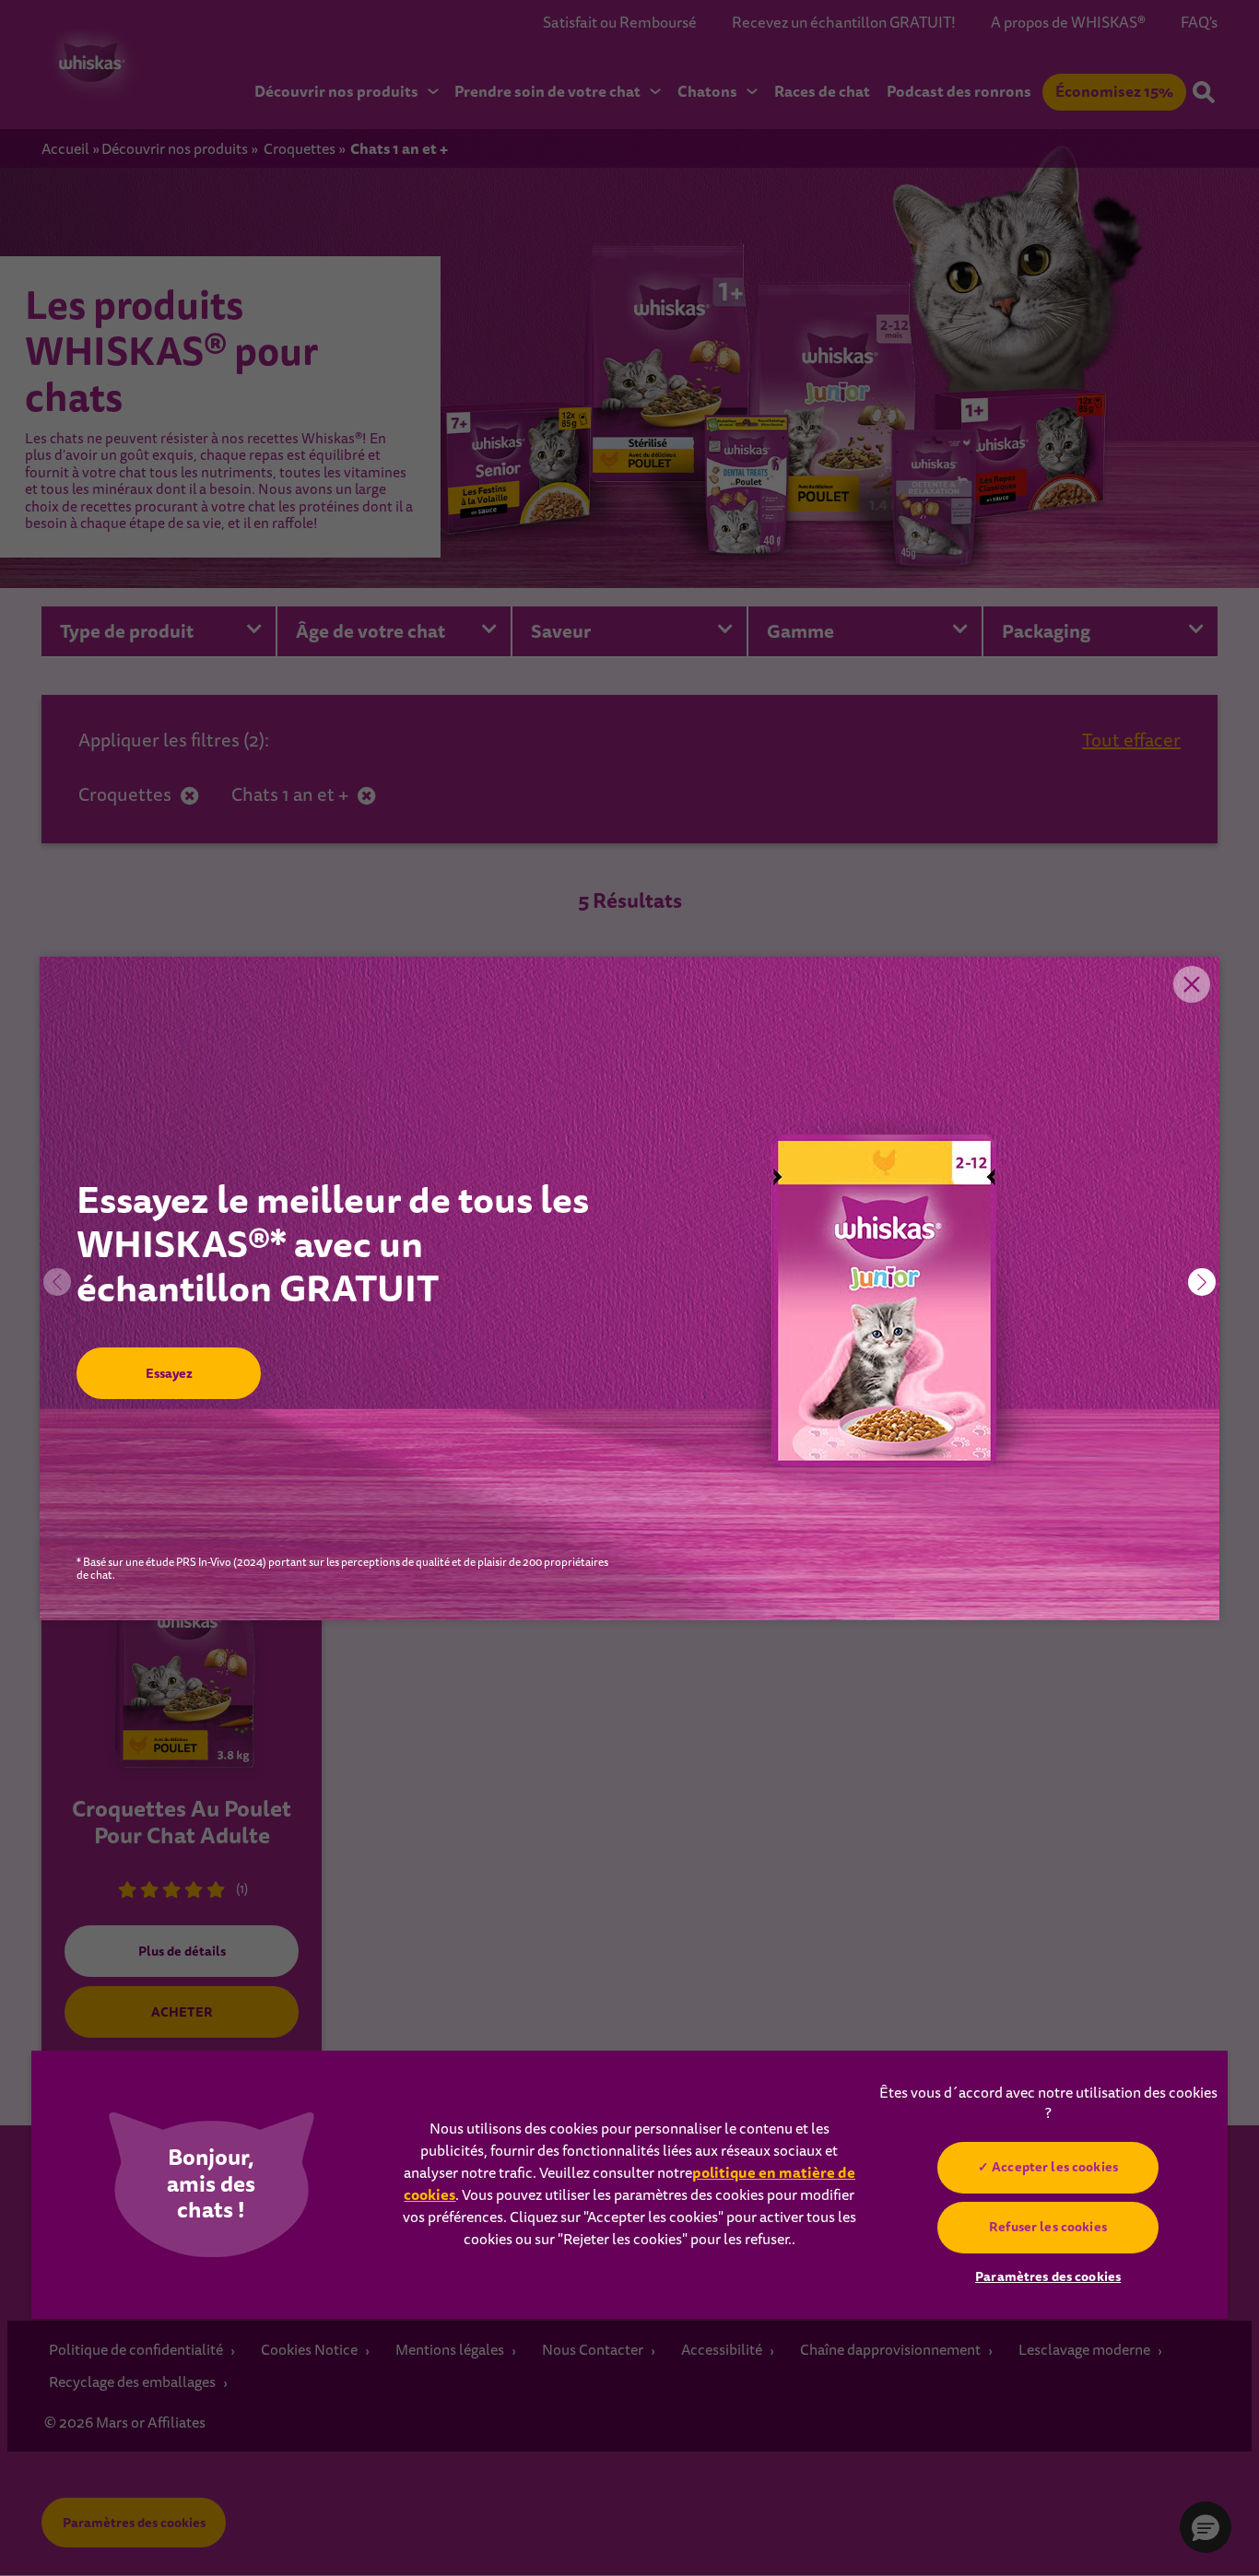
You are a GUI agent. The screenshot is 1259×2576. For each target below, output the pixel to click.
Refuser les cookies (1048, 2227)
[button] (1202, 1282)
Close (1192, 984)
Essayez (168, 1373)
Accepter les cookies (1055, 2167)
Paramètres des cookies (1048, 2276)
